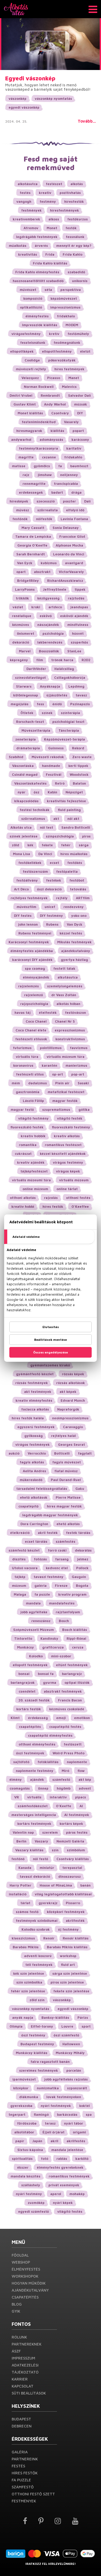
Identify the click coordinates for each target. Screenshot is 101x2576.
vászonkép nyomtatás (53, 99)
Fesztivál (54, 774)
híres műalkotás (74, 854)
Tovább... (87, 121)
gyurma (50, 1683)
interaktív (58, 1797)
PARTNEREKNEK (27, 2344)
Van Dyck (75, 924)
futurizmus (22, 1048)
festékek (54, 880)
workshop (68, 1956)
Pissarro (73, 1903)
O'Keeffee (80, 1206)
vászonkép (17, 99)
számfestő (61, 1779)
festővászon (75, 1013)
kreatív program (72, 1594)
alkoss (54, 219)
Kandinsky (49, 1638)
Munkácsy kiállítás (32, 2053)
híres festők (53, 1206)
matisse (19, 466)
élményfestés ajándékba (32, 951)
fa (60, 466)
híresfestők (74, 201)
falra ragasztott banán (50, 2062)
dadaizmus (38, 1083)
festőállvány (27, 880)
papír (20, 2141)
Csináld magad (25, 774)
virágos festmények (33, 1444)
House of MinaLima (56, 1885)
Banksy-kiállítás (55, 2017)
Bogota (82, 1586)
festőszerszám (35, 871)
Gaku (80, 1489)
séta (48, 290)
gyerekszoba (21, 2106)
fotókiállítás (48, 1762)
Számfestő (23, 2487)
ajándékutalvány (76, 951)
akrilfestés (76, 2141)
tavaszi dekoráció (35, 1876)
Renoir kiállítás (76, 1938)
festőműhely (78, 334)
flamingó (41, 2114)
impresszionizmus (65, 307)
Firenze (61, 1586)
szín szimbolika (29, 1982)
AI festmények (77, 1815)
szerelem (50, 1832)
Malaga (20, 1594)
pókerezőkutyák (62, 360)
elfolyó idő (75, 510)
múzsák (81, 404)
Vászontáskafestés (30, 783)
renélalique (22, 616)
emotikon (82, 1718)
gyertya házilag (74, 960)
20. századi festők (34, 1700)
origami (79, 2132)
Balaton (79, 783)
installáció (18, 1894)
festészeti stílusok (31, 1039)
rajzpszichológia (34, 1004)
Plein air (62, 1083)
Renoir (49, 1938)
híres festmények (69, 369)
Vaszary (41, 1841)
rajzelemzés (28, 986)
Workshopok (25, 2276)
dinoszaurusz (70, 1876)
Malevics (69, 387)
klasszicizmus (23, 1938)
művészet (28, 290)
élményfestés (37, 316)
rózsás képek (73, 1374)
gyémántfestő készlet (35, 1374)
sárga (84, 845)
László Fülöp (33, 1101)
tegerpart (17, 2114)
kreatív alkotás (67, 1136)
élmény (16, 1779)
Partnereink (25, 2459)
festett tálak (64, 968)
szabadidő (76, 272)
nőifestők (44, 519)
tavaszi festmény (49, 1577)
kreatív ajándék (31, 1162)
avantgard (74, 563)
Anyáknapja (50, 686)
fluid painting (69, 810)
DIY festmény (51, 916)
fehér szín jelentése (28, 1991)
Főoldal (20, 2255)
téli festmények (39, 1965)
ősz (37, 792)
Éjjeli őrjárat (53, 2132)
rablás (62, 2159)
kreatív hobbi (23, 1206)
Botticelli (62, 1453)
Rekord (78, 748)
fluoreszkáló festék (27, 1127)
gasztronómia (28, 1092)
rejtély (62, 898)
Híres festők (25, 2473)
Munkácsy (26, 1647)
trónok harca (62, 660)
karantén (49, 1065)
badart (57, 492)
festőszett (73, 1744)
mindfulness (78, 625)
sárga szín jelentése (70, 1973)
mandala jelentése (67, 2150)
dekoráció (21, 642)
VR (17, 1797)
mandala (33, 1603)
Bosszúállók (49, 651)
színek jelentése (24, 836)
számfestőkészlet (33, 1806)
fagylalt (85, 1453)
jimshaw (45, 475)
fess (40, 704)
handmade (51, 766)
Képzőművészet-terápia (64, 739)
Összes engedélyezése (51, 1352)
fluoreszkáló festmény (71, 1127)
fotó (45, 2159)
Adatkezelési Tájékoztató (25, 2369)
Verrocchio (37, 1453)
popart (78, 431)
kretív (54, 334)
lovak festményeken (64, 2097)
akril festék (48, 1533)
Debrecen (22, 2426)
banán (85, 1885)
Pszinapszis (80, 704)
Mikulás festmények (74, 942)
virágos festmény (68, 1162)
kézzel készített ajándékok (63, 1154)
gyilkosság (34, 1436)
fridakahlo (73, 457)
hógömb (64, 1788)
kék (30, 845)
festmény (48, 201)
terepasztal (72, 1868)
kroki (36, 607)
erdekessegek (31, 492)
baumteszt (79, 466)
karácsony (80, 439)
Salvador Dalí (80, 395)
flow (81, 1771)
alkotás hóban (68, 1004)
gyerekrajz (48, 1903)
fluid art (68, 1965)
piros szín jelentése (67, 1982)
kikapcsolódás (26, 801)
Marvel (25, 651)
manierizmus (76, 1065)
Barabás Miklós (26, 1947)
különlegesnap (26, 695)
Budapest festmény (37, 2044)
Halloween (71, 2044)
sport (86, 2026)
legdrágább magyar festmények (50, 1515)
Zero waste (82, 757)
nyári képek (63, 2203)
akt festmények (38, 1392)
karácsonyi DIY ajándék (32, 960)
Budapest (21, 2419)
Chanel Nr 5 (65, 1021)
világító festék (70, 1118)
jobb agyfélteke (34, 1612)
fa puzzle (42, 1594)
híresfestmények (64, 210)
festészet (54, 184)
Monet (52, 228)
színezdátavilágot (30, 678)
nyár (21, 792)
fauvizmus (79, 1048)
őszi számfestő (66, 2035)
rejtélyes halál (63, 1436)
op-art (57, 1074)
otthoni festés (78, 1198)
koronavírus (23, 1065)
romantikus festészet (63, 1145)
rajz (26, 475)
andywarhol (21, 439)
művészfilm (26, 907)
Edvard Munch (73, 1400)
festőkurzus (78, 219)
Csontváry (60, 413)
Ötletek (27, 713)
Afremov (31, 228)
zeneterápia (26, 739)
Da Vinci (45, 854)
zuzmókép (36, 2203)
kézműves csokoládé (67, 1709)
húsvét (78, 633)
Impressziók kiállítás (40, 325)
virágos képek (68, 1171)
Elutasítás (51, 1327)
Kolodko (36, 1656)
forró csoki (57, 1550)
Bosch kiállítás (75, 1630)
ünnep (43, 1788)
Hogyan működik (29, 2283)
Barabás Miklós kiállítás (67, 1947)
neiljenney (69, 475)
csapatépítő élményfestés (50, 1735)
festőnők (20, 519)
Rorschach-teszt (30, 722)
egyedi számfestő (34, 2211)
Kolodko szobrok (36, 1929)
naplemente (77, 1762)
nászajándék (48, 625)
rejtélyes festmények (29, 898)
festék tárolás (78, 1533)
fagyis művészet (67, 1462)
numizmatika (48, 2088)
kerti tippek (78, 766)
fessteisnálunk (33, 343)
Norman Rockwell (39, 387)
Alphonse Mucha (69, 545)
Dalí (87, 501)
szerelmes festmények (39, 2070)
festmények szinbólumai (37, 1921)
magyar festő (22, 1109)
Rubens (52, 924)
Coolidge (32, 360)
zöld (16, 845)
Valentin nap (23, 1832)
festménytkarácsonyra (38, 448)
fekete (47, 845)
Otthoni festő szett (33, 2494)
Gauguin (79, 1577)
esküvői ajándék (74, 616)
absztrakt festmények (63, 1691)
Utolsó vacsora (25, 1568)
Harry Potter (20, 1885)
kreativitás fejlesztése (66, 801)
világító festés (70, 2211)
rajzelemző (34, 995)
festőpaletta (67, 871)
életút (85, 351)
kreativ (45, 193)
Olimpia (16, 2026)
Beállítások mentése (51, 1340)
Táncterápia (69, 730)
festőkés (75, 863)
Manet (74, 378)
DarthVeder (36, 669)
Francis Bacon (70, 1700)
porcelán (74, 2070)
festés (25, 193)
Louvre (67, 2026)
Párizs (83, 2017)
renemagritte (34, 484)
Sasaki (83, 1083)
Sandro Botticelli (76, 827)
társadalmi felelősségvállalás (42, 1489)
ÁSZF (16, 2351)
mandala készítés (26, 2176)
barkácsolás (67, 2114)
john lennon (28, 924)
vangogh (24, 201)
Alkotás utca (21, 827)
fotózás (40, 1559)
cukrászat (23, 1154)
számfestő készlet (24, 1550)
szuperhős (79, 642)
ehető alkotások (34, 1497)
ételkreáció (20, 1533)
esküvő (46, 616)
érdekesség (38, 1718)
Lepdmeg (76, 686)
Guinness (56, 748)
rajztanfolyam (68, 1612)
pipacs (81, 1797)
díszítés (19, 1559)
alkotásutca (28, 184)
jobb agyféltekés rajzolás (66, 2079)
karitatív (74, 448)
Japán (37, 2141)
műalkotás (18, 246)
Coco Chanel (36, 1021)
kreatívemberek (26, 219)
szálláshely (31, 2185)
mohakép (77, 2194)
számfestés (66, 1541)
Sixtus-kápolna (30, 2150)
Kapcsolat (23, 2386)
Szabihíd (16, 757)
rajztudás (76, 598)
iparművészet (24, 2079)
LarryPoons (25, 589)
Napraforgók (68, 1409)
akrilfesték (75, 1921)
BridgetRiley (28, 581)
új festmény (68, 1929)
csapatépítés (30, 1727)
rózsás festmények (32, 1383)
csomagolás (20, 1788)
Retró (60, 783)
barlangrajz (72, 1674)
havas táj (23, 1013)
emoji (61, 1718)
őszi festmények (30, 1753)
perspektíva (71, 290)
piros (86, 836)
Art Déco (21, 889)
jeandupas (79, 607)
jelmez (83, 1559)
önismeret (26, 633)
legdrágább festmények (37, 237)
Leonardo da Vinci (69, 554)
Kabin (52, 792)
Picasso (54, 378)
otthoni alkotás (23, 1198)
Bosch (64, 1621)
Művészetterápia (36, 730)
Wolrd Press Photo (68, 1753)
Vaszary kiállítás (29, 1850)
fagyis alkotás (32, 1462)
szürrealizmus (33, 819)
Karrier (20, 2379)
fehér (66, 845)
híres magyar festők (64, 1506)
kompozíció (33, 298)
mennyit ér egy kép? (74, 246)
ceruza (78, 1647)
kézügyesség (48, 598)
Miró (65, 1771)
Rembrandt (50, 395)
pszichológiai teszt (68, 722)
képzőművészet (64, 298)
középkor (21, 2088)
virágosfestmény (26, 334)
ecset (54, 863)
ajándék (37, 1779)
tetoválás (78, 889)
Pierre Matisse (68, 1497)
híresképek (19, 501)
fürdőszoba (27, 2123)
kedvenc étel (57, 1568)
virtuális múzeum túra (66, 1057)
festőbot (77, 880)
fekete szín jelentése (71, 1991)
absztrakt (42, 572)
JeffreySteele (55, 589)
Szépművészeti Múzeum (34, 1630)
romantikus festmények (69, 2176)
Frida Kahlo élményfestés (37, 272)
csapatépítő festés (65, 1727)
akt (56, 819)
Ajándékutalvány (30, 2290)
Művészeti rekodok (48, 757)
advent (85, 1788)
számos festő (27, 1912)
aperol (56, 2194)
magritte (26, 457)
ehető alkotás (68, 1524)
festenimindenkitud (39, 422)
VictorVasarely (71, 572)
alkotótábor (24, 2132)
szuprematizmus (56, 1109)
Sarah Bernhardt (31, 554)
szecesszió (46, 501)
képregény (19, 660)
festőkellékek (30, 863)
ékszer (23, 2167)
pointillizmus (51, 1048)
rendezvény (74, 907)
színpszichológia (60, 836)
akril (54, 2141)
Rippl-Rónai (76, 1638)
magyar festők (65, 1101)
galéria (41, 1586)
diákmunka (29, 2097)
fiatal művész (66, 1471)
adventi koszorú (38, 1956)
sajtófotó (21, 1762)
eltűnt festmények (72, 1665)
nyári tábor (74, 2123)
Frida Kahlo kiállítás (50, 263)
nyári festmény (29, 2194)
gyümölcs (42, 466)
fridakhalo (66, 316)
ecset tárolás (36, 1541)
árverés (41, 246)
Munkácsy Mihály (70, 2053)
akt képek (68, 1392)
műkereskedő (31, 1480)
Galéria (20, 2452)
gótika (84, 1109)
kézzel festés (71, 933)
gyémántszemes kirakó (50, 1365)
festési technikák (35, 810)
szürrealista (48, 510)
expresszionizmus (70, 1030)
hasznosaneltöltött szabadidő (38, 281)
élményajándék (36, 977)
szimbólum (76, 1850)
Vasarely (71, 422)
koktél (85, 2106)
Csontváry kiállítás (73, 1859)
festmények (31, 210)
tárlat (25, 1903)
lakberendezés (50, 642)
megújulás (20, 704)
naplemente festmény (35, 1771)
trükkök (22, 598)
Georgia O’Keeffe (32, 545)
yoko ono (79, 916)
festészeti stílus (30, 1074)
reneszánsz (41, 1621)
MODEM (72, 325)
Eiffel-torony (42, 2026)
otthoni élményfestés (37, 1744)
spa (89, 2114)
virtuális (34, 1797)
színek (47, 713)
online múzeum (35, 1189)
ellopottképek (22, 351)
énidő (57, 704)
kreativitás (28, 254)
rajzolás (51, 1198)
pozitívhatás (70, 193)
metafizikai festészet (66, 1092)
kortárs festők (29, 1709)
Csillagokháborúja (70, 678)
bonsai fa (46, 1674)
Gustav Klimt (25, 404)
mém (16, 1083)
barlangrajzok (23, 1683)
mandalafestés (62, 1603)
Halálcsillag (64, 669)
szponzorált (77, 2088)
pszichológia (53, 633)
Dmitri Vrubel (21, 395)
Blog (17, 2304)
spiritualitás (22, 2159)
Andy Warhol (55, 404)
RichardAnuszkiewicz (65, 581)
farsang (62, 1559)
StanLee (74, 651)
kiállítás (57, 431)
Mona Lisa (21, 854)
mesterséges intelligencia (34, 1815)
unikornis (80, 281)
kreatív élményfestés (34, 1400)
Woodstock (79, 774)
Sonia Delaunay (66, 528)
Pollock (82, 1568)
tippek (80, 589)
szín (55, 1850)
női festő (41, 1859)
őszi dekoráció (49, 889)
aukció (14, 1453)
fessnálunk (75, 237)
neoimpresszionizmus (70, 1418)
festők (71, 228)
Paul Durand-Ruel (66, 1480)
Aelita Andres (34, 1471)
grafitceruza (53, 1647)
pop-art (78, 1074)
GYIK (16, 2311)
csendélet (27, 1691)
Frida (50, 254)
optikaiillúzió (31, 307)
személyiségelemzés (65, 986)
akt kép (85, 1779)
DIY (80, 413)
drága (76, 492)
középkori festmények (66, 1912)
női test (46, 827)
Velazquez (30, 378)
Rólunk (19, 2337)
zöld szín (37, 2000)
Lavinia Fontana (74, 519)
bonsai (24, 1674)
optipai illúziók (77, 1683)
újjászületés (57, 695)
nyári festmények (56, 2106)
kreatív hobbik (33, 1136)
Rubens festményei (35, 933)
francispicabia (66, 484)
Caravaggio (73, 1427)
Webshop (21, 2262)
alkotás (77, 184)
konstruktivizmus (70, 1039)
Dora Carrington (34, 1524)
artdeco (55, 607)
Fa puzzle (21, 2480)
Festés (18, 2466)
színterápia (70, 713)
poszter (69, 501)
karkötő (82, 2159)
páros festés (77, 1832)
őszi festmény (33, 2035)
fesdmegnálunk (67, 343)
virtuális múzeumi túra (31, 1180)
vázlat (18, 607)
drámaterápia (28, 748)
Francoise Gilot (72, 536)
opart (21, 572)
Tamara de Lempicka (33, 536)
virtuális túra (27, 1057)
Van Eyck (25, 563)
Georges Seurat (71, 1444)
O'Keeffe (64, 1806)
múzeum (19, 1586)
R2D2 (86, 660)
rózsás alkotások (71, 1383)
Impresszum (23, 2358)
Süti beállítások (29, 2393)
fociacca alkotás (35, 1409)
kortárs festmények (34, 1824)
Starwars (24, 686)
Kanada (25, 1868)
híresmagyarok (29, 431)
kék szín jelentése (29, 1973)
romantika (28, 1145)
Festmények (24, 2501)
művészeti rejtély (31, 369)
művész (23, 510)
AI (81, 1806)
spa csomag (35, 968)
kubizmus (49, 563)
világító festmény (33, 1118)
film (40, 660)
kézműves (21, 625)
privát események (64, 2185)
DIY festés (23, 916)
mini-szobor (61, 1656)
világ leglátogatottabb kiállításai (63, 1894)
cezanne (49, 457)
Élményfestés (26, 2269)
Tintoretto (23, 1638)
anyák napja (23, 2017)
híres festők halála (28, 1418)
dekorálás (83, 1550)
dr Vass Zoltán (64, 995)
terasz (50, 2123)
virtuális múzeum (74, 1180)
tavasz (81, 695)
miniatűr (47, 1868)
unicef (50, 907)
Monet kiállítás (30, 413)
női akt (73, 819)
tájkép (20, 1577)
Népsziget (74, 792)
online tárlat (67, 1189)
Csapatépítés (25, 2297)
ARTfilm (83, 898)
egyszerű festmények (36, 1427)
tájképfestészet (34, 1171)
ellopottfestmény (57, 351)
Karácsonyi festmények (29, 942)
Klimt (15, 1718)
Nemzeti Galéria (70, 1841)
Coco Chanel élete (31, 1030)
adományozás (51, 439)
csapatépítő (28, 1506)
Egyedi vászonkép (30, 78)
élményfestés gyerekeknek (60, 2167)
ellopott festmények (30, 1665)
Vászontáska (23, 766)
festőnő (18, 1859)
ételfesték (48, 1013)
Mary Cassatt (33, 528)
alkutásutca (68, 977)
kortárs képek (71, 1824)
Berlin (21, 1841)
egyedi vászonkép (24, 107)
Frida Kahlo (73, 254)
